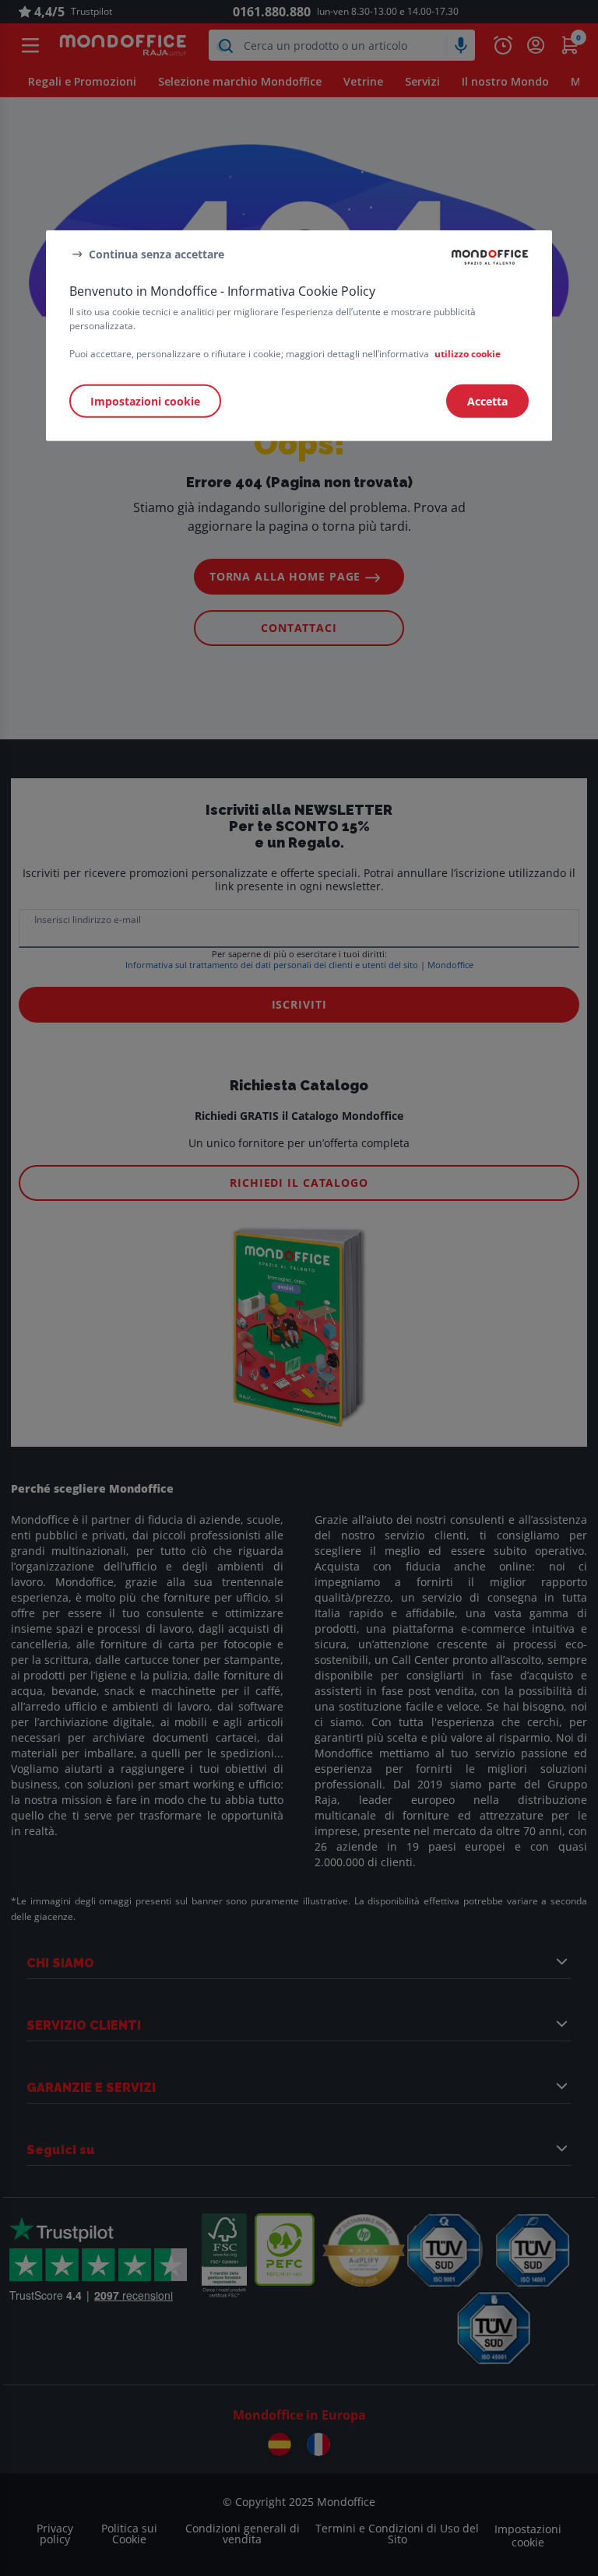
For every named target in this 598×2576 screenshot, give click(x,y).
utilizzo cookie (468, 354)
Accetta (487, 401)
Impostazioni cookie (145, 401)
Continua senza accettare (157, 253)
